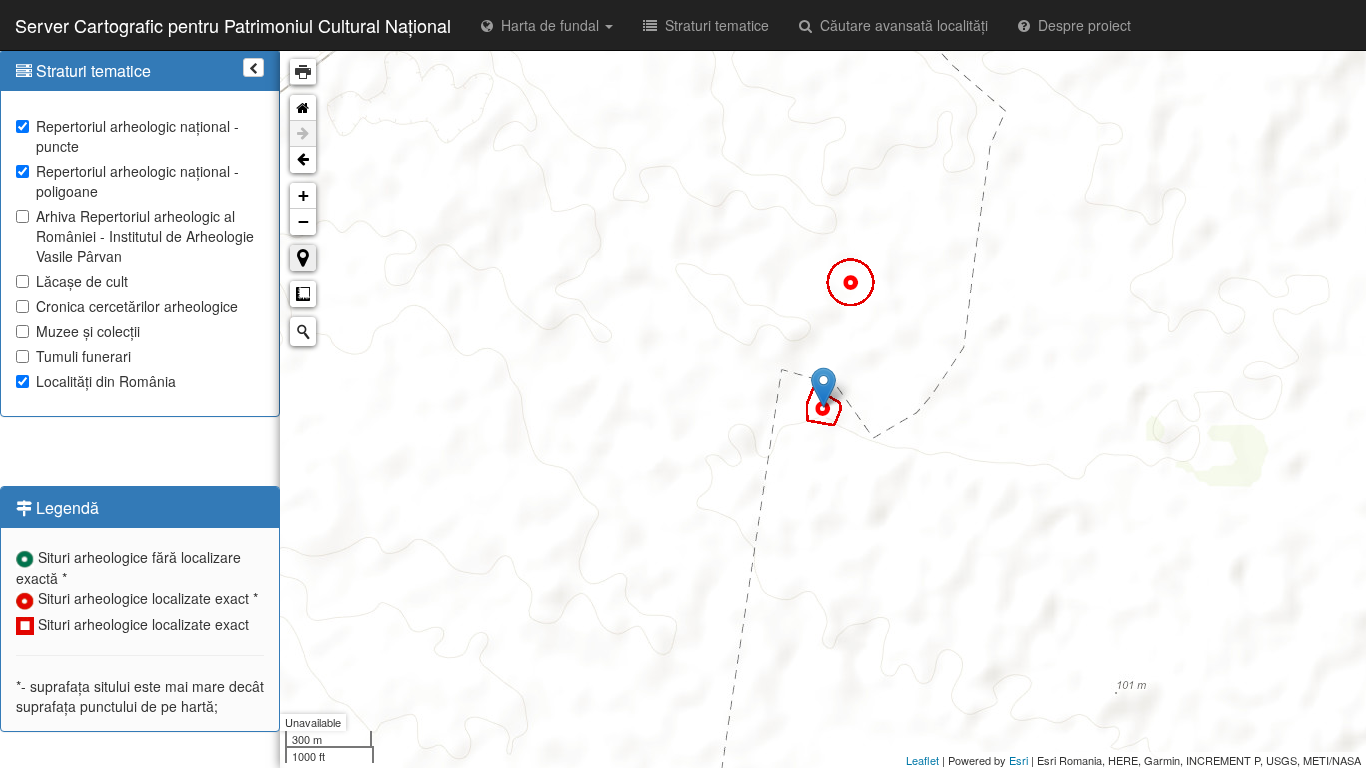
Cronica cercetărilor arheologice (137, 306)
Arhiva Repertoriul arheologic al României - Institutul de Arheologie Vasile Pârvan (145, 236)
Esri (1018, 760)
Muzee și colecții (88, 331)
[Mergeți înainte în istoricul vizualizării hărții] (303, 134)
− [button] (303, 221)
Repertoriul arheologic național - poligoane (137, 181)
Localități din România (106, 381)
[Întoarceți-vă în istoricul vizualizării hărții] (303, 160)
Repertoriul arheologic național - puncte (137, 136)
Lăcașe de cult (82, 281)
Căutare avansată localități (900, 25)
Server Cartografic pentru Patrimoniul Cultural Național (233, 25)
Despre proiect (1080, 25)
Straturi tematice (713, 25)
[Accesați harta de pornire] (303, 108)
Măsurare (303, 294)
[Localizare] (303, 258)
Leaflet (922, 760)
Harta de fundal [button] (548, 25)
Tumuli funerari (83, 356)
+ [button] (303, 195)
